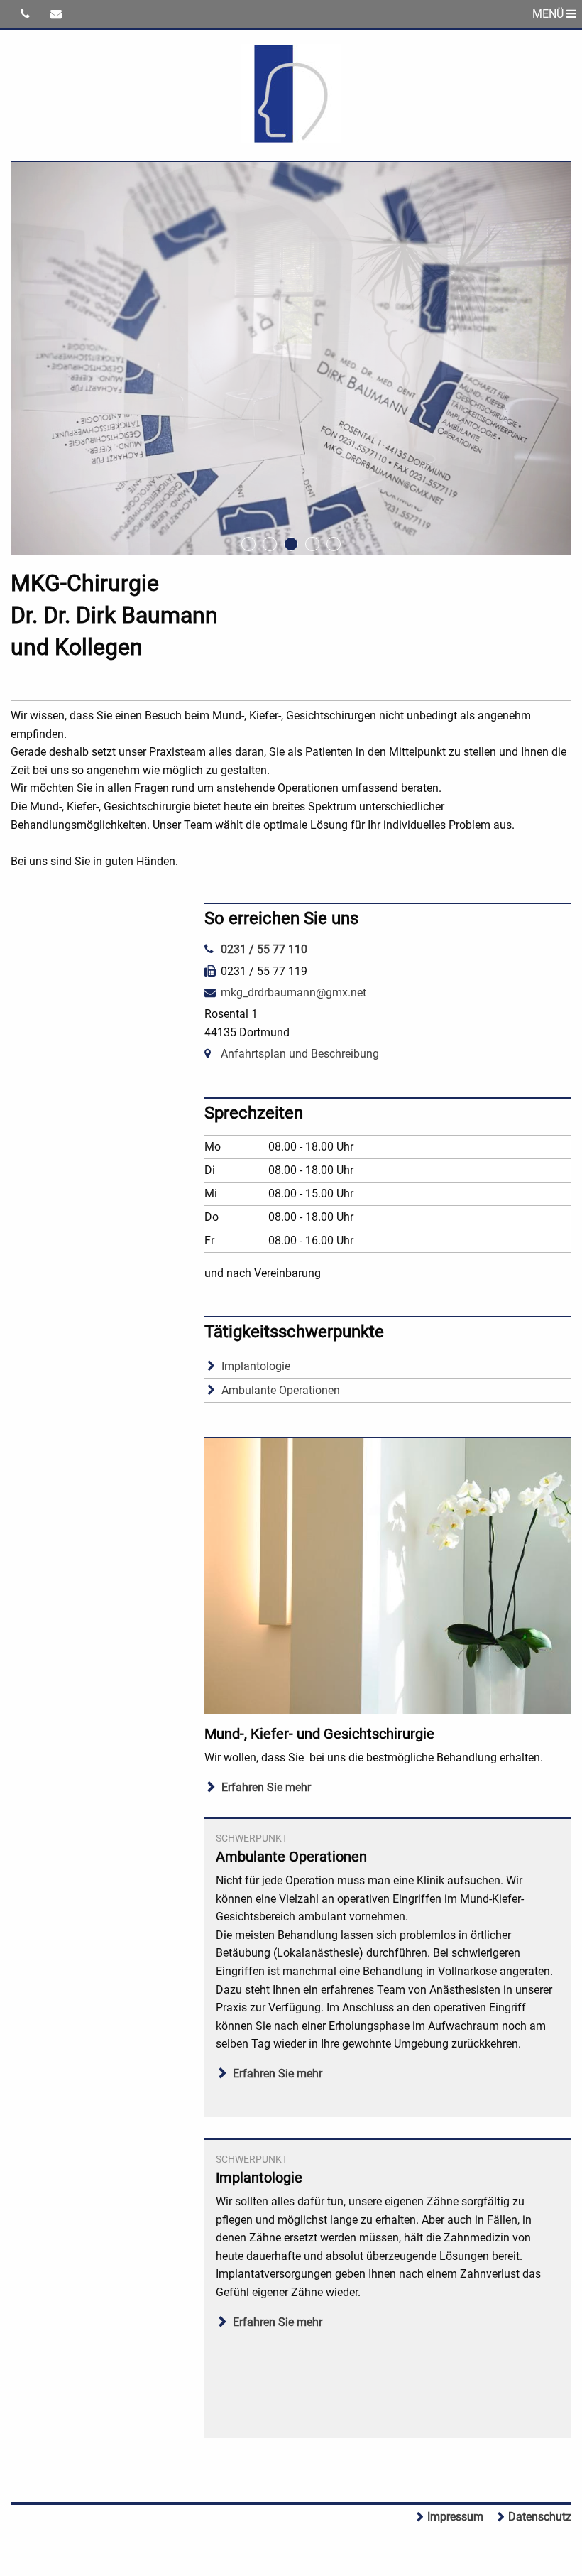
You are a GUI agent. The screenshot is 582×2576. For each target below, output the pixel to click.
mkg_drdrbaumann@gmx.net (293, 993)
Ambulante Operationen (281, 1390)
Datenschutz (540, 2517)
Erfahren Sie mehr (266, 1787)
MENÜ (549, 14)
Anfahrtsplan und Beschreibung (300, 1054)
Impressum (455, 2517)
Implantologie (256, 1366)
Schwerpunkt (252, 1838)
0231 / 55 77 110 (264, 949)
